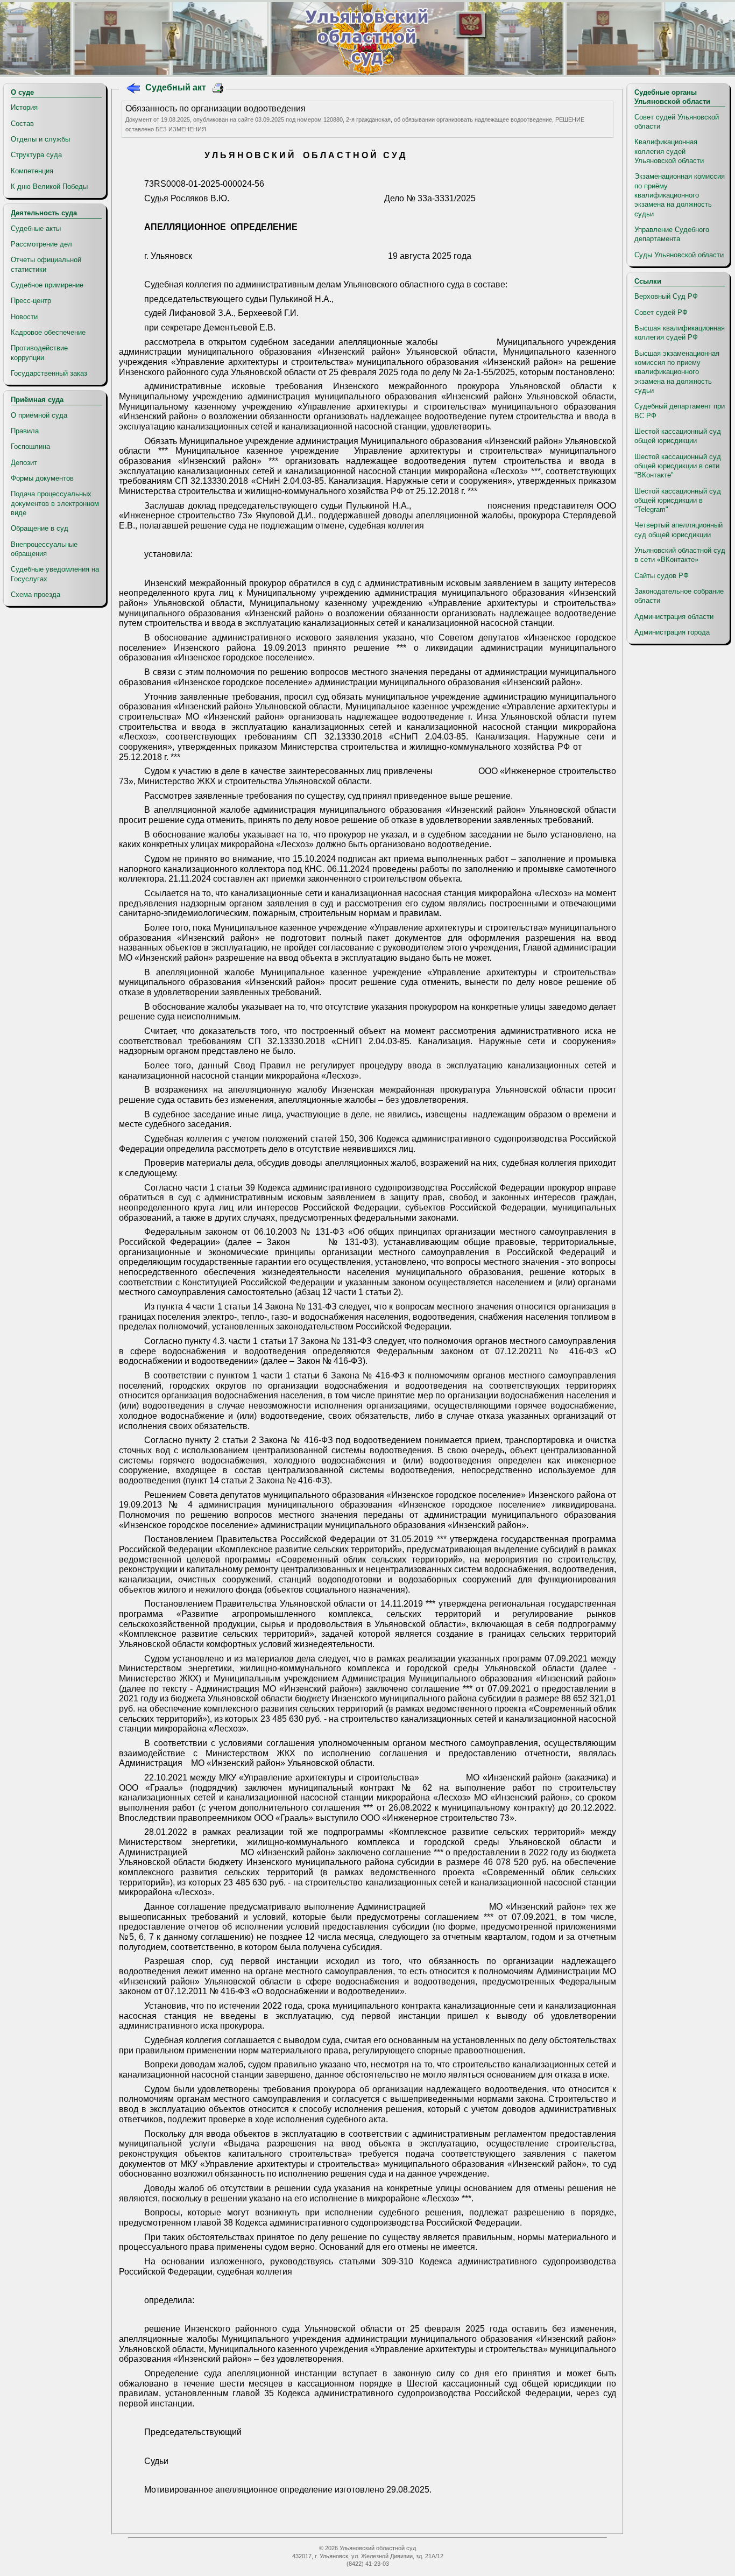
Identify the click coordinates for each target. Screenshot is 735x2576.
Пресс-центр (31, 301)
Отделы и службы (40, 139)
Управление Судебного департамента (672, 234)
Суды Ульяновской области (679, 255)
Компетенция (32, 171)
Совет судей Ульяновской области (677, 122)
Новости (24, 317)
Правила (25, 431)
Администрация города (672, 632)
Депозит (24, 463)
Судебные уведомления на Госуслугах (55, 574)
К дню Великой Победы (49, 186)
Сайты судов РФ (662, 576)
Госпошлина (30, 446)
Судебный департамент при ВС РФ (680, 411)
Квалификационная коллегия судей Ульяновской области (669, 151)
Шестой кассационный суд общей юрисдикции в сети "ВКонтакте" (678, 466)
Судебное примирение (47, 285)
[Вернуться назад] (133, 90)
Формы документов (42, 478)
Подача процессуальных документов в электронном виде (55, 503)
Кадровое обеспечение (48, 332)
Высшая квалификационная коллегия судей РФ (680, 333)
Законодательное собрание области (679, 596)
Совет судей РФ (661, 312)
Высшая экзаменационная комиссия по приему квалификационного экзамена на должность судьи (677, 372)
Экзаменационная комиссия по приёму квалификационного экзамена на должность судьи (680, 195)
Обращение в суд (40, 528)
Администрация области (674, 617)
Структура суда (36, 155)
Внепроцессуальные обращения (44, 549)
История (24, 107)
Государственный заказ (49, 373)
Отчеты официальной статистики (46, 264)
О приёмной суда (39, 415)
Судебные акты (36, 228)
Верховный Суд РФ (666, 296)
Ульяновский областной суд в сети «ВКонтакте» (680, 555)
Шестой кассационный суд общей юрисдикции (678, 436)
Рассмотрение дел (41, 244)
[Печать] (218, 90)
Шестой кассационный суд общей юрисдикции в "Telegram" (678, 501)
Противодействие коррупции (39, 353)
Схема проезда (36, 594)
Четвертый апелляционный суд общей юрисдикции (679, 530)
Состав (22, 124)
